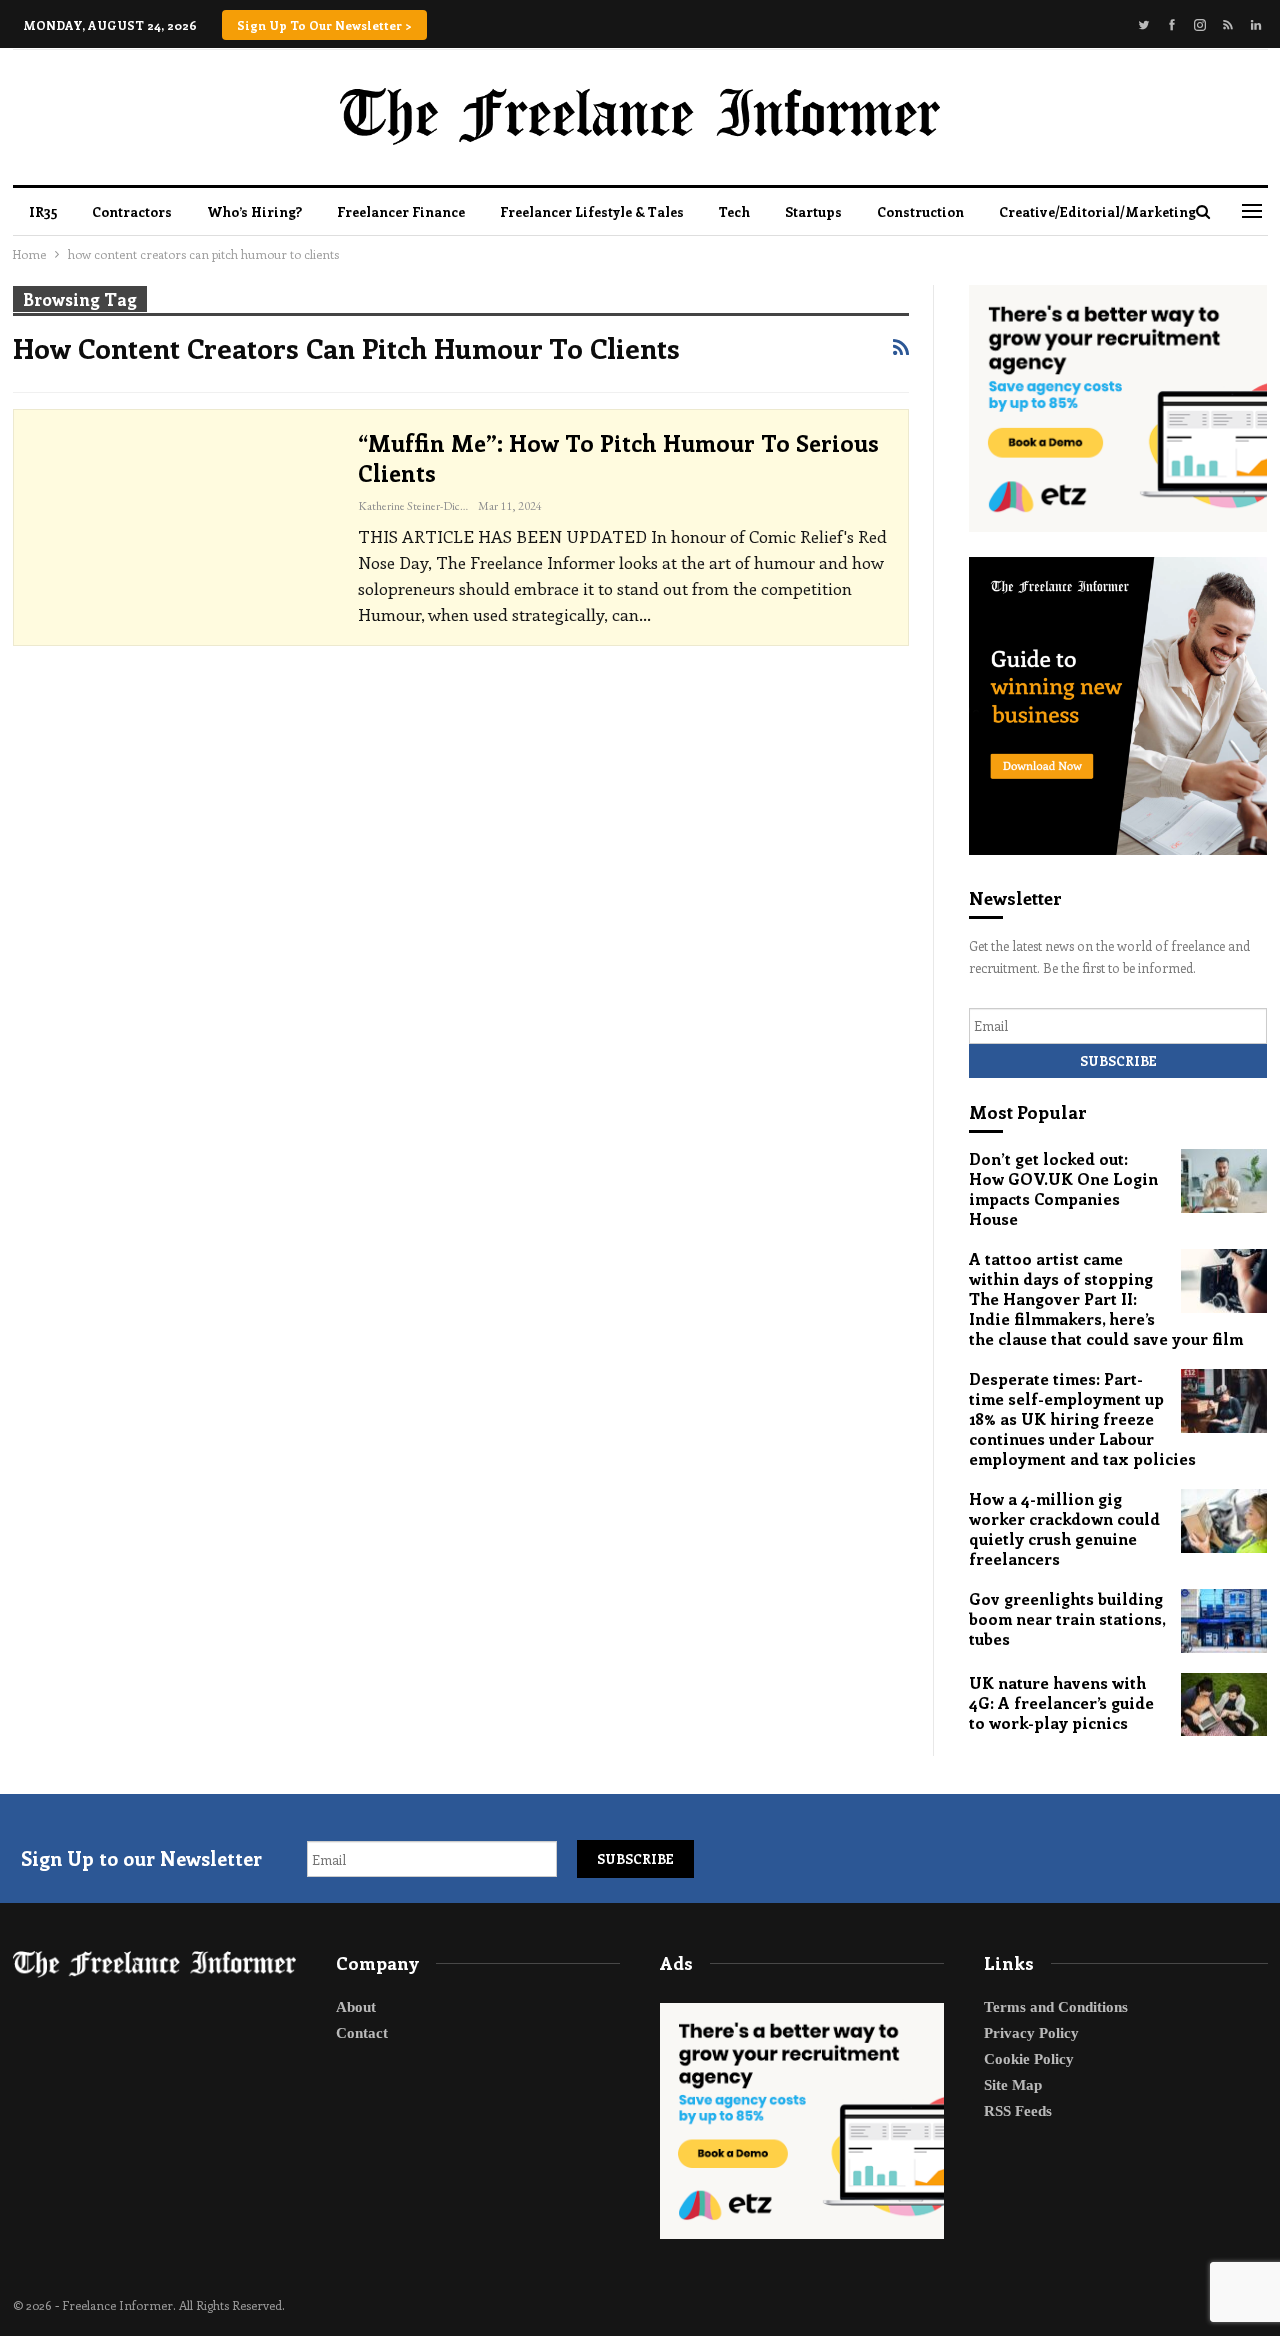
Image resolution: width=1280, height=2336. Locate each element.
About (356, 2007)
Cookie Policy (1029, 2059)
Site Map (1013, 2085)
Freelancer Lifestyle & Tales (592, 211)
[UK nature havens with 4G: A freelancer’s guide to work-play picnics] (1224, 1705)
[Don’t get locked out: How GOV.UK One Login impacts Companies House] (1224, 1181)
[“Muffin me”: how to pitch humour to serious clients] (182, 524)
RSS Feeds (1018, 2111)
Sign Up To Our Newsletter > (324, 25)
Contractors (132, 211)
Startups (813, 211)
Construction (920, 211)
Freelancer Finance (401, 211)
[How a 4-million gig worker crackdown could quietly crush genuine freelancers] (1224, 1521)
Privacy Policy (1031, 2033)
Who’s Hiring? (254, 211)
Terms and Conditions (1056, 2007)
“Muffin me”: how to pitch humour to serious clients (618, 457)
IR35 (43, 211)
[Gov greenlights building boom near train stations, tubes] (1224, 1621)
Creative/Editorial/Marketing (1097, 211)
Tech (734, 211)
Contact (362, 2033)
